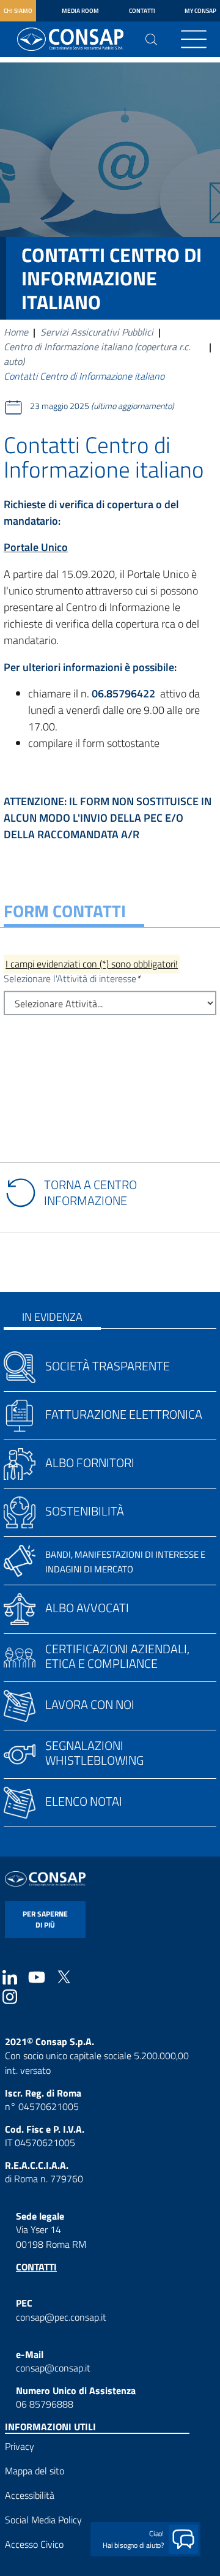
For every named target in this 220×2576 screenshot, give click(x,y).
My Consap (200, 11)
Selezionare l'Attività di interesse (70, 978)
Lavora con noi (90, 1704)
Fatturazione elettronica (124, 1414)
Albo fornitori (90, 1463)
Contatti (142, 11)
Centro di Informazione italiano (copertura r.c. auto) (97, 354)
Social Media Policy (43, 2520)
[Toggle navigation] (194, 39)
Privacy (20, 2446)
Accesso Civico (34, 2544)
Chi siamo (18, 11)
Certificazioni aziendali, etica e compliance (117, 1656)
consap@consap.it (53, 2368)
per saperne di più (45, 1919)
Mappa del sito (35, 2471)
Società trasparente (108, 1366)
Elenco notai (84, 1801)
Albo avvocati (87, 1608)
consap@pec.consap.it (61, 2317)
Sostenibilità (85, 1511)
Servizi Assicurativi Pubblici (97, 332)
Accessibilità (30, 2495)
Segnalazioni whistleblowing (94, 1753)
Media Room (80, 11)
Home (16, 332)
